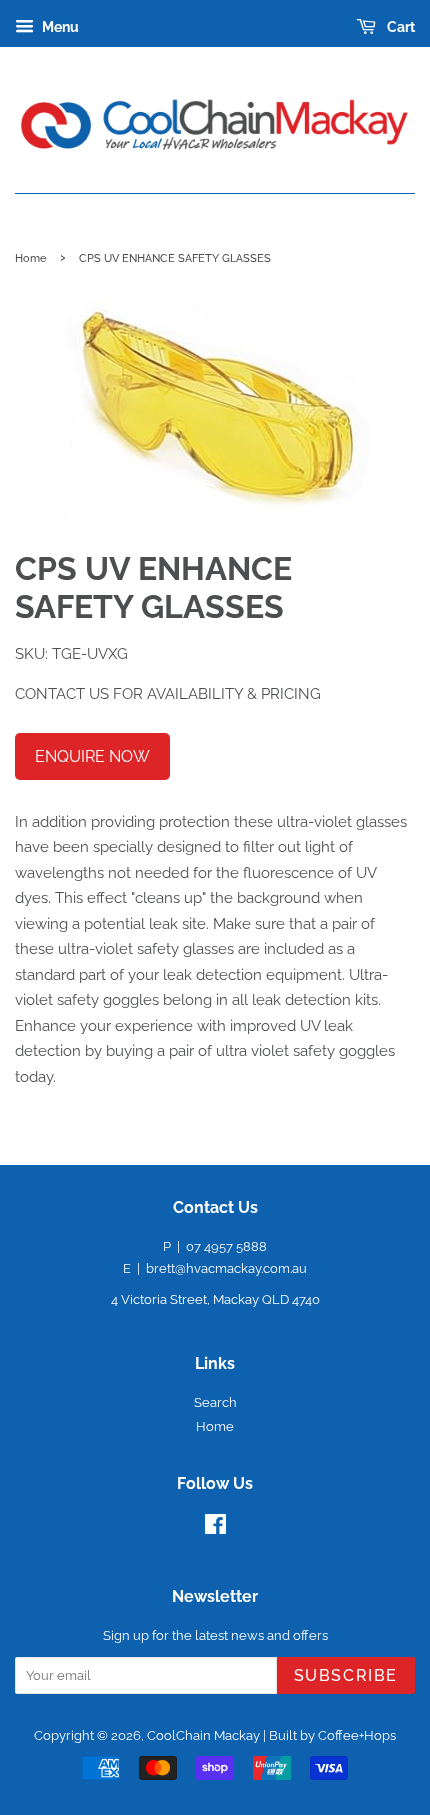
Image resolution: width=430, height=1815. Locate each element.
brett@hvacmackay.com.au (226, 1268)
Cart (399, 27)
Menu (59, 27)
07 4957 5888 (226, 1246)
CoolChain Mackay (203, 1735)
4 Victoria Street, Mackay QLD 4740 (215, 1299)
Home (31, 258)
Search (215, 1402)
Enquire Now (92, 756)
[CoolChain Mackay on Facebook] (215, 1528)
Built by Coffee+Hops (332, 1735)
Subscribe (346, 1675)
